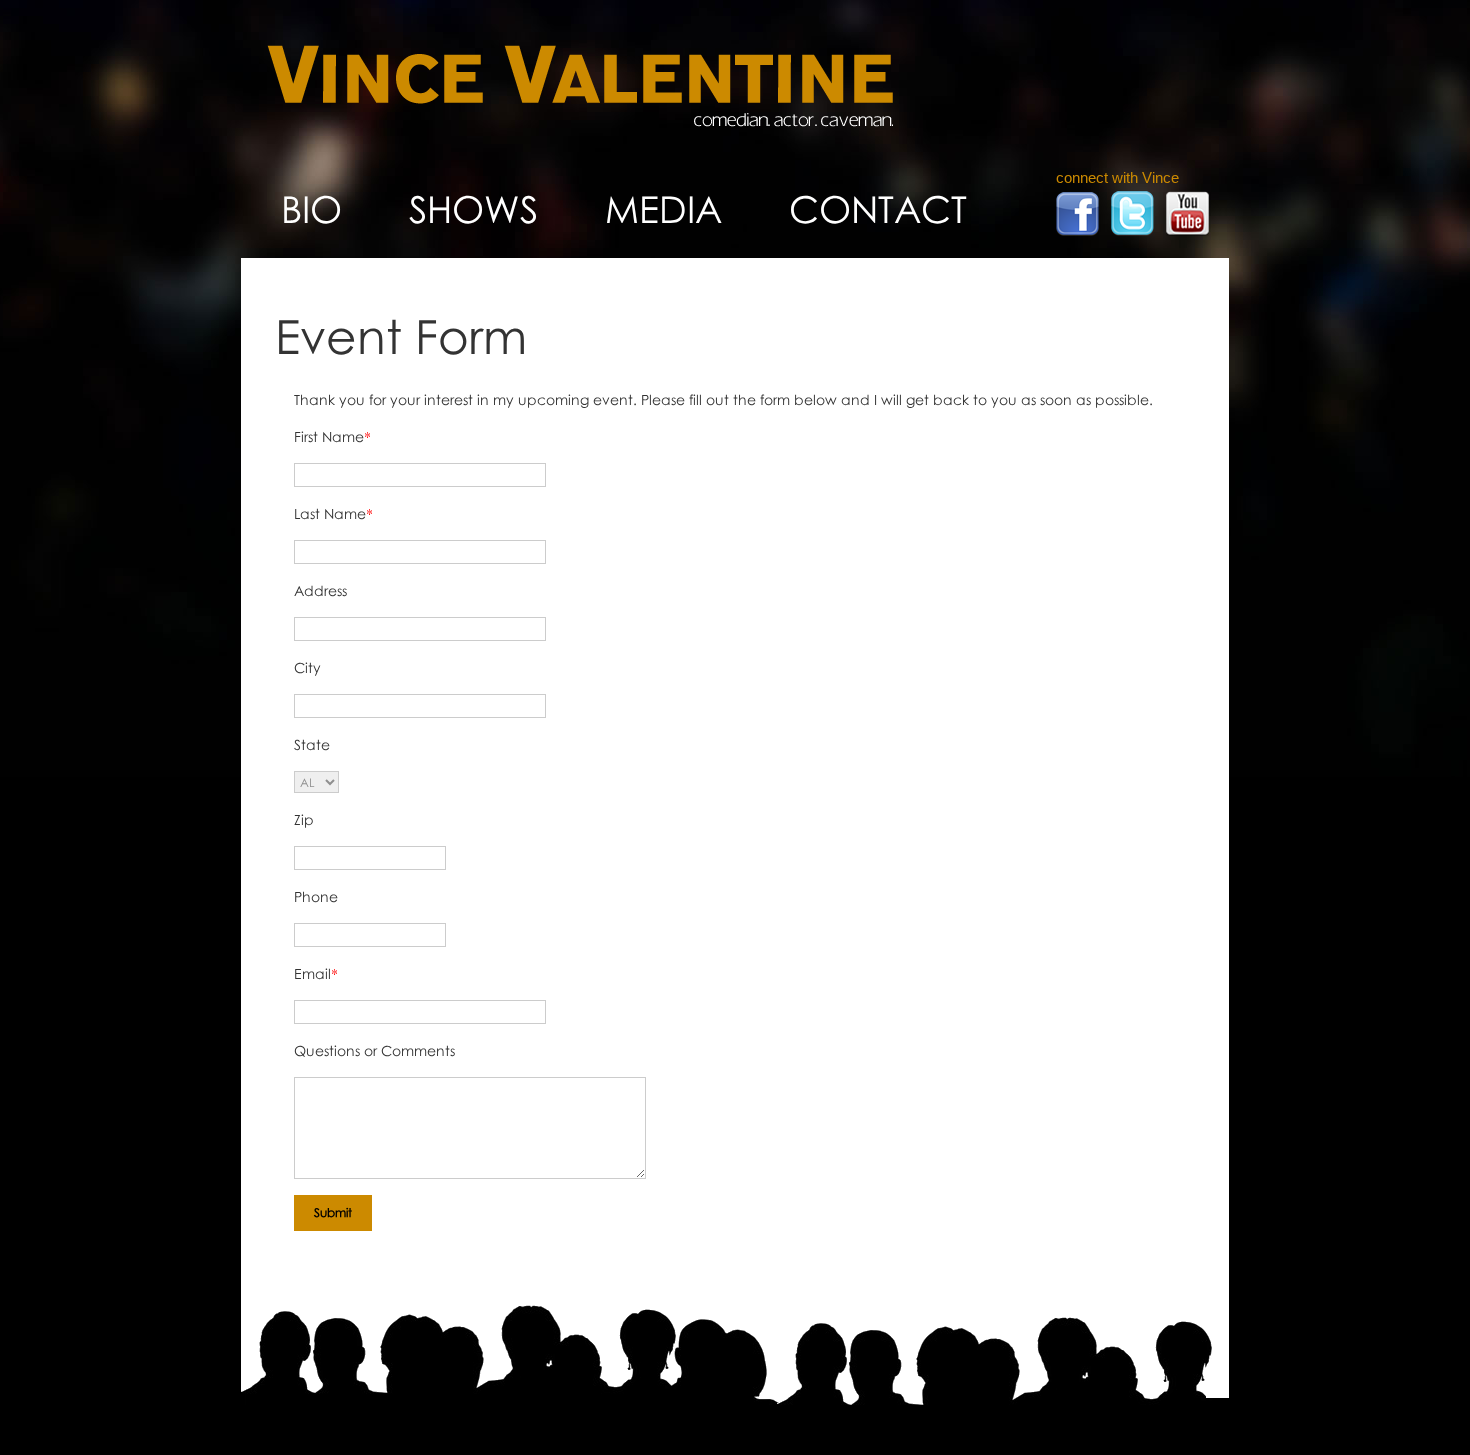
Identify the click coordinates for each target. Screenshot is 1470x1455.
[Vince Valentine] (580, 121)
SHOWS (473, 208)
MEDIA (663, 208)
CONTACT (878, 208)
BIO (311, 208)
